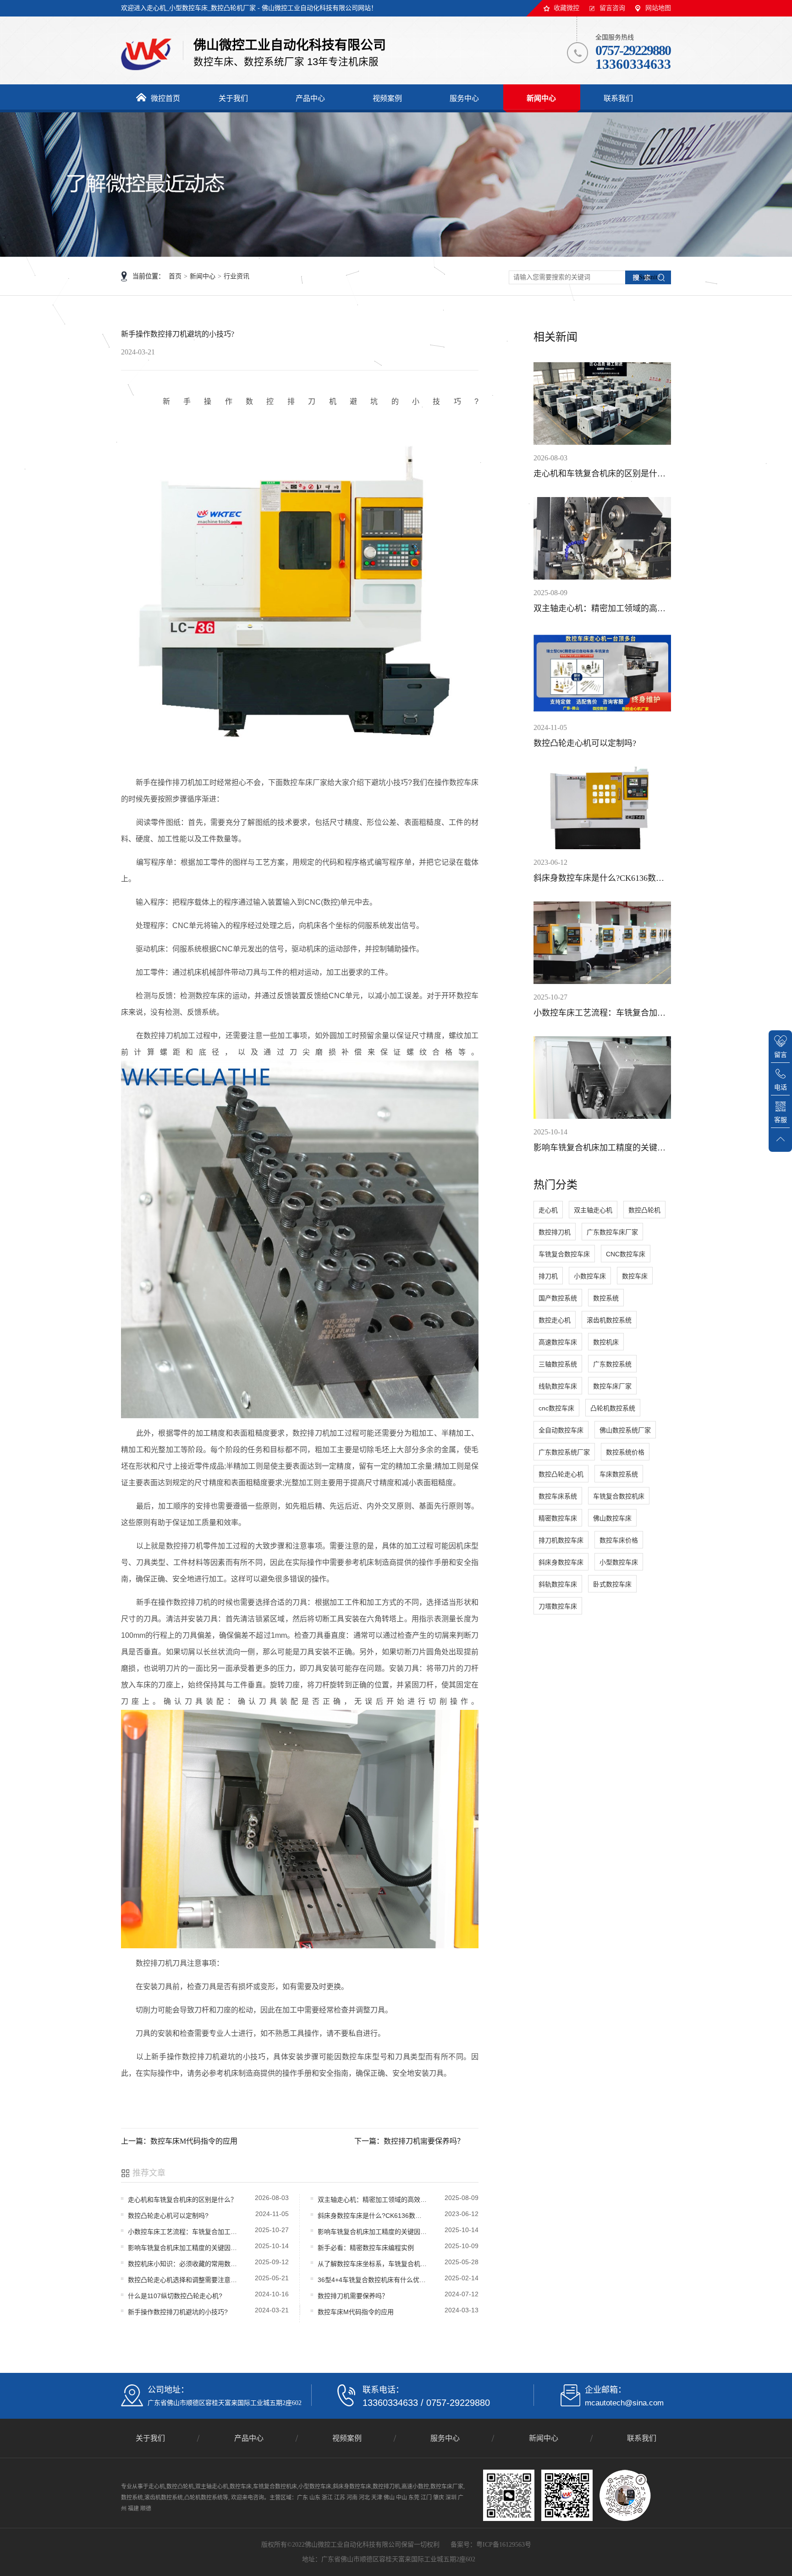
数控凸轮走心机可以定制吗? (168, 2216)
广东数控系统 (612, 1364)
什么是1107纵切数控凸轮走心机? (175, 2296)
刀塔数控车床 (558, 1606)
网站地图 (658, 8)
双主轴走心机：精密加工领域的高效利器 (373, 2200)
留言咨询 (612, 8)
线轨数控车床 (558, 1386)
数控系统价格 (625, 1452)
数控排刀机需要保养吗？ (353, 2296)
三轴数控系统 (558, 1364)
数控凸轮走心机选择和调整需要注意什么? (183, 2280)
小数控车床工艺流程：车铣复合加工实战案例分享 (183, 2232)
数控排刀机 (555, 1232)
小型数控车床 (619, 1562)
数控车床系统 (558, 1496)
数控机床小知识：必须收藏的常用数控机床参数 (183, 2264)
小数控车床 (590, 1276)
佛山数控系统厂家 (625, 1430)
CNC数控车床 (626, 1254)
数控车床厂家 (612, 1386)
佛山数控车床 (612, 1518)
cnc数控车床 (556, 1408)
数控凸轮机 (644, 1210)
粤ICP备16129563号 (504, 2545)
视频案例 (347, 2438)
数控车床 (635, 1276)
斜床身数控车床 (561, 1562)
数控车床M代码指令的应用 (356, 2312)
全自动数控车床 (561, 1430)
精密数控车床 (558, 1518)
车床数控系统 (619, 1474)
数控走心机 (555, 1320)
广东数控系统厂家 (564, 1452)
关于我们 (150, 2438)
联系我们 (642, 2438)
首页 (175, 276)
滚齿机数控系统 (609, 1320)
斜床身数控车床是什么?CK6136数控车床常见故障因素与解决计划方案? (373, 2216)
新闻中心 (203, 276)
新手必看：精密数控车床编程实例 (366, 2248)
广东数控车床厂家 (612, 1232)
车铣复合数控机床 (619, 1496)
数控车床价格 (619, 1540)
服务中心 (445, 2438)
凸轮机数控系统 (613, 1408)
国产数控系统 (558, 1298)
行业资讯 (236, 276)
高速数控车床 (558, 1342)
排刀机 (548, 1276)
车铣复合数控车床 (564, 1254)
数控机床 (606, 1342)
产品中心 (249, 2438)
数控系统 (606, 1298)
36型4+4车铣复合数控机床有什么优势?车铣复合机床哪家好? (373, 2280)
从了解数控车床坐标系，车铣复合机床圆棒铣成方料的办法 (373, 2264)
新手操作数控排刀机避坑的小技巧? (178, 2312)
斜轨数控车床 (558, 1584)
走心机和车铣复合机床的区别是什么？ (182, 2200)
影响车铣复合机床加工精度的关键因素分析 (373, 2232)
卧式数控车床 (612, 1584)
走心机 (548, 1210)
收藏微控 (566, 8)
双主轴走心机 (593, 1210)
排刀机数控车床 (561, 1540)
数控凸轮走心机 (561, 1474)
